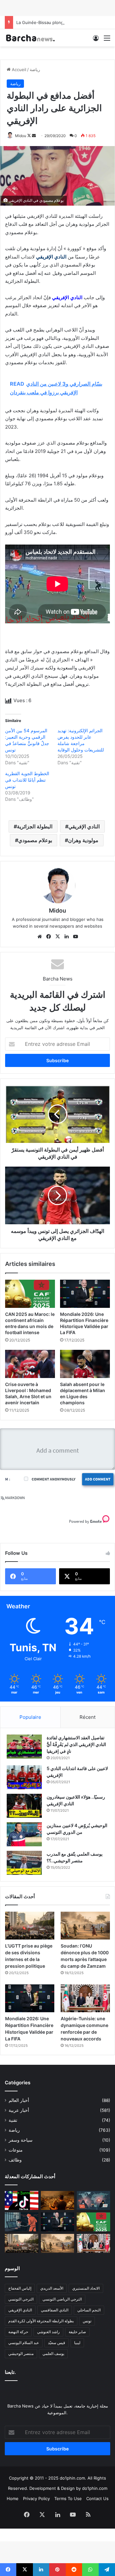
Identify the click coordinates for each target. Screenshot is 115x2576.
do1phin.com (95, 2488)
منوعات (16, 2150)
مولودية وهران (83, 840)
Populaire (30, 1717)
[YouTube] (75, 937)
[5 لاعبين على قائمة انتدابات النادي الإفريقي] (24, 1777)
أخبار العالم (19, 2100)
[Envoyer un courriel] (34, 136)
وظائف (15, 2160)
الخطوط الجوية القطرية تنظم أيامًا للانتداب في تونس (27, 780)
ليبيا (77, 2343)
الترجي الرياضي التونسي (62, 2299)
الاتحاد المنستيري (86, 2288)
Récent (88, 1717)
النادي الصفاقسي (55, 2310)
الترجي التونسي (21, 2299)
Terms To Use (68, 2498)
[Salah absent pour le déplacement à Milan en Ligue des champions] (85, 1364)
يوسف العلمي (53, 2354)
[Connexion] (96, 40)
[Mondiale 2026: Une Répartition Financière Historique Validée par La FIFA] (85, 1294)
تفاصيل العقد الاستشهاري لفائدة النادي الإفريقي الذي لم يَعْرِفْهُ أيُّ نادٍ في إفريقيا (76, 1744)
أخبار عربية (19, 2110)
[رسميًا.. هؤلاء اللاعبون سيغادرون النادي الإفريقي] (24, 1806)
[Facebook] (49, 937)
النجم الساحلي (89, 2310)
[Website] (40, 937)
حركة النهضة (18, 2332)
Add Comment (98, 1479)
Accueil (18, 70)
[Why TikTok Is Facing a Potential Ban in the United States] (22, 2200)
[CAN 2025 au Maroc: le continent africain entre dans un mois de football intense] (30, 1294)
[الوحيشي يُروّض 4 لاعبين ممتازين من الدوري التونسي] (24, 1834)
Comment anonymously (54, 1479)
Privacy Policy (36, 2498)
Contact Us (97, 2498)
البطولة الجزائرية (35, 826)
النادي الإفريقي (84, 826)
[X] (57, 937)
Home (13, 2498)
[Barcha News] (30, 38)
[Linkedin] (66, 937)
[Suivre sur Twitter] (30, 136)
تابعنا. (10, 2372)
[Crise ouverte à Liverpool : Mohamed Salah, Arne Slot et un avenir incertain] (30, 1364)
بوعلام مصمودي (35, 840)
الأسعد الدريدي (52, 2288)
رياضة (35, 70)
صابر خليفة (77, 2332)
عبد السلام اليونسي (24, 2343)
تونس (87, 2321)
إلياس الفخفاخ (20, 2288)
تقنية (13, 2120)
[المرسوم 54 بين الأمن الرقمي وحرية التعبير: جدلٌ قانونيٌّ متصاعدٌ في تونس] (22, 2222)
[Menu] (107, 40)
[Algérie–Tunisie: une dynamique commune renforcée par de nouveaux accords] (85, 1998)
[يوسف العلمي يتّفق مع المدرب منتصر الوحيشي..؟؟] (24, 1863)
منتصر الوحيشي (21, 2354)
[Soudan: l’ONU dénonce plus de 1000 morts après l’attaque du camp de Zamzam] (85, 1926)
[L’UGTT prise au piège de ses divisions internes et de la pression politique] (30, 1926)
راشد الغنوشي (48, 2332)
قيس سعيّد (57, 2343)
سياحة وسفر (21, 2140)
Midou (21, 136)
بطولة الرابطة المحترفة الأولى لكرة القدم (41, 2321)
